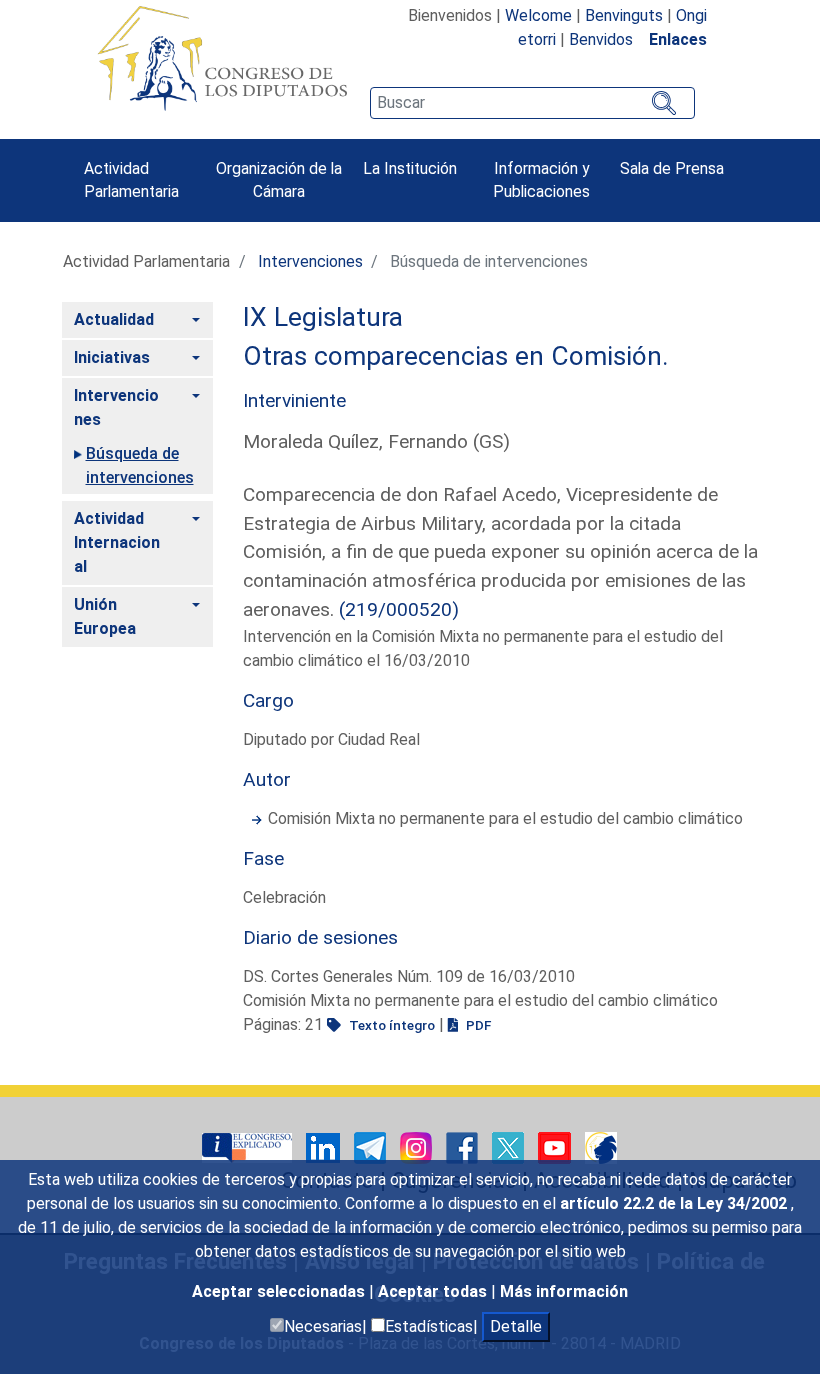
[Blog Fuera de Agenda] (601, 1146)
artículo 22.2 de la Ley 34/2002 (675, 1203)
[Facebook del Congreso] (464, 1146)
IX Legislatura (323, 317)
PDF (477, 1025)
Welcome (538, 15)
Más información (564, 1291)
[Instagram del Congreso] (418, 1146)
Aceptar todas (434, 1291)
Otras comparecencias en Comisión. (456, 356)
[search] (532, 103)
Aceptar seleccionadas (280, 1291)
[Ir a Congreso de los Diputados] (222, 58)
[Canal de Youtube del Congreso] (556, 1146)
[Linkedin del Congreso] (325, 1146)
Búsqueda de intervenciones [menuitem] (140, 465)
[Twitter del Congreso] (510, 1146)
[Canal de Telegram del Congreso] (372, 1146)
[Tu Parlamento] (249, 1146)
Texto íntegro (390, 1025)
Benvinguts (624, 15)
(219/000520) (399, 609)
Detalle (516, 1326)
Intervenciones (310, 261)
